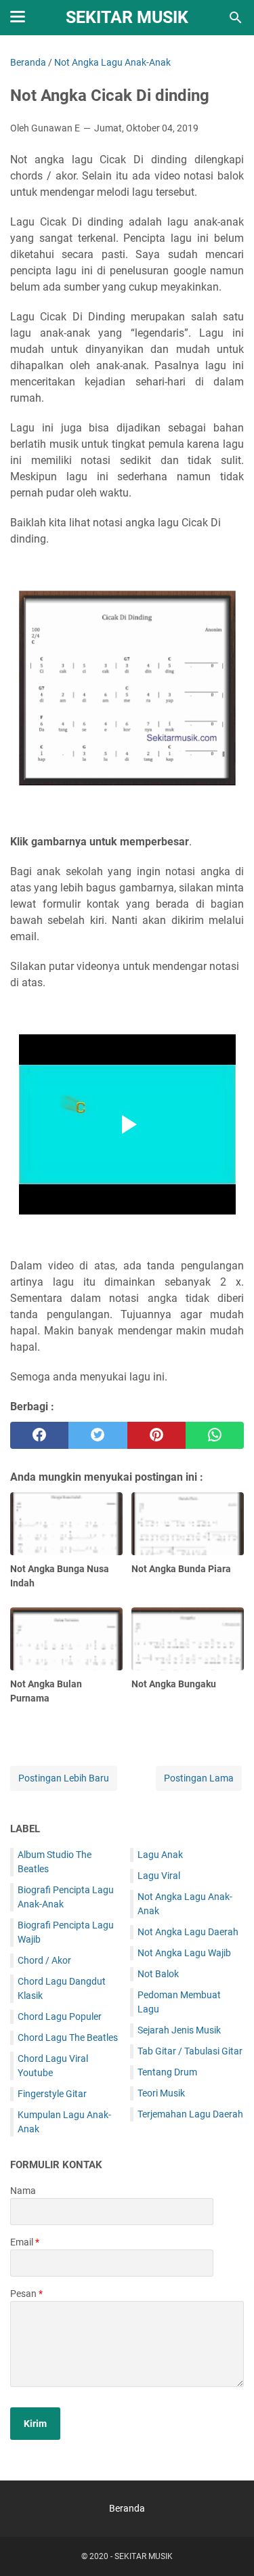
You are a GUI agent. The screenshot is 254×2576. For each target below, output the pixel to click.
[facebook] (39, 1435)
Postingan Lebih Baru (64, 1778)
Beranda (127, 2508)
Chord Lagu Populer (60, 2017)
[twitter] (98, 1435)
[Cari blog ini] (236, 18)
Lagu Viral (159, 1876)
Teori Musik (161, 2093)
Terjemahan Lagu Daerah (190, 2114)
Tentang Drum (167, 2072)
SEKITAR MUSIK (127, 17)
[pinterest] (156, 1435)
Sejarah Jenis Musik (179, 2030)
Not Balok (158, 1974)
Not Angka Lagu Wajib (184, 1953)
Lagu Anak (160, 1855)
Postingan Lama (199, 1778)
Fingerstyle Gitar (52, 2094)
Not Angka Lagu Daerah (188, 1932)
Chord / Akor (44, 1960)
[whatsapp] (215, 1435)
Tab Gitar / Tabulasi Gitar (190, 2051)
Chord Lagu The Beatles (68, 2037)
